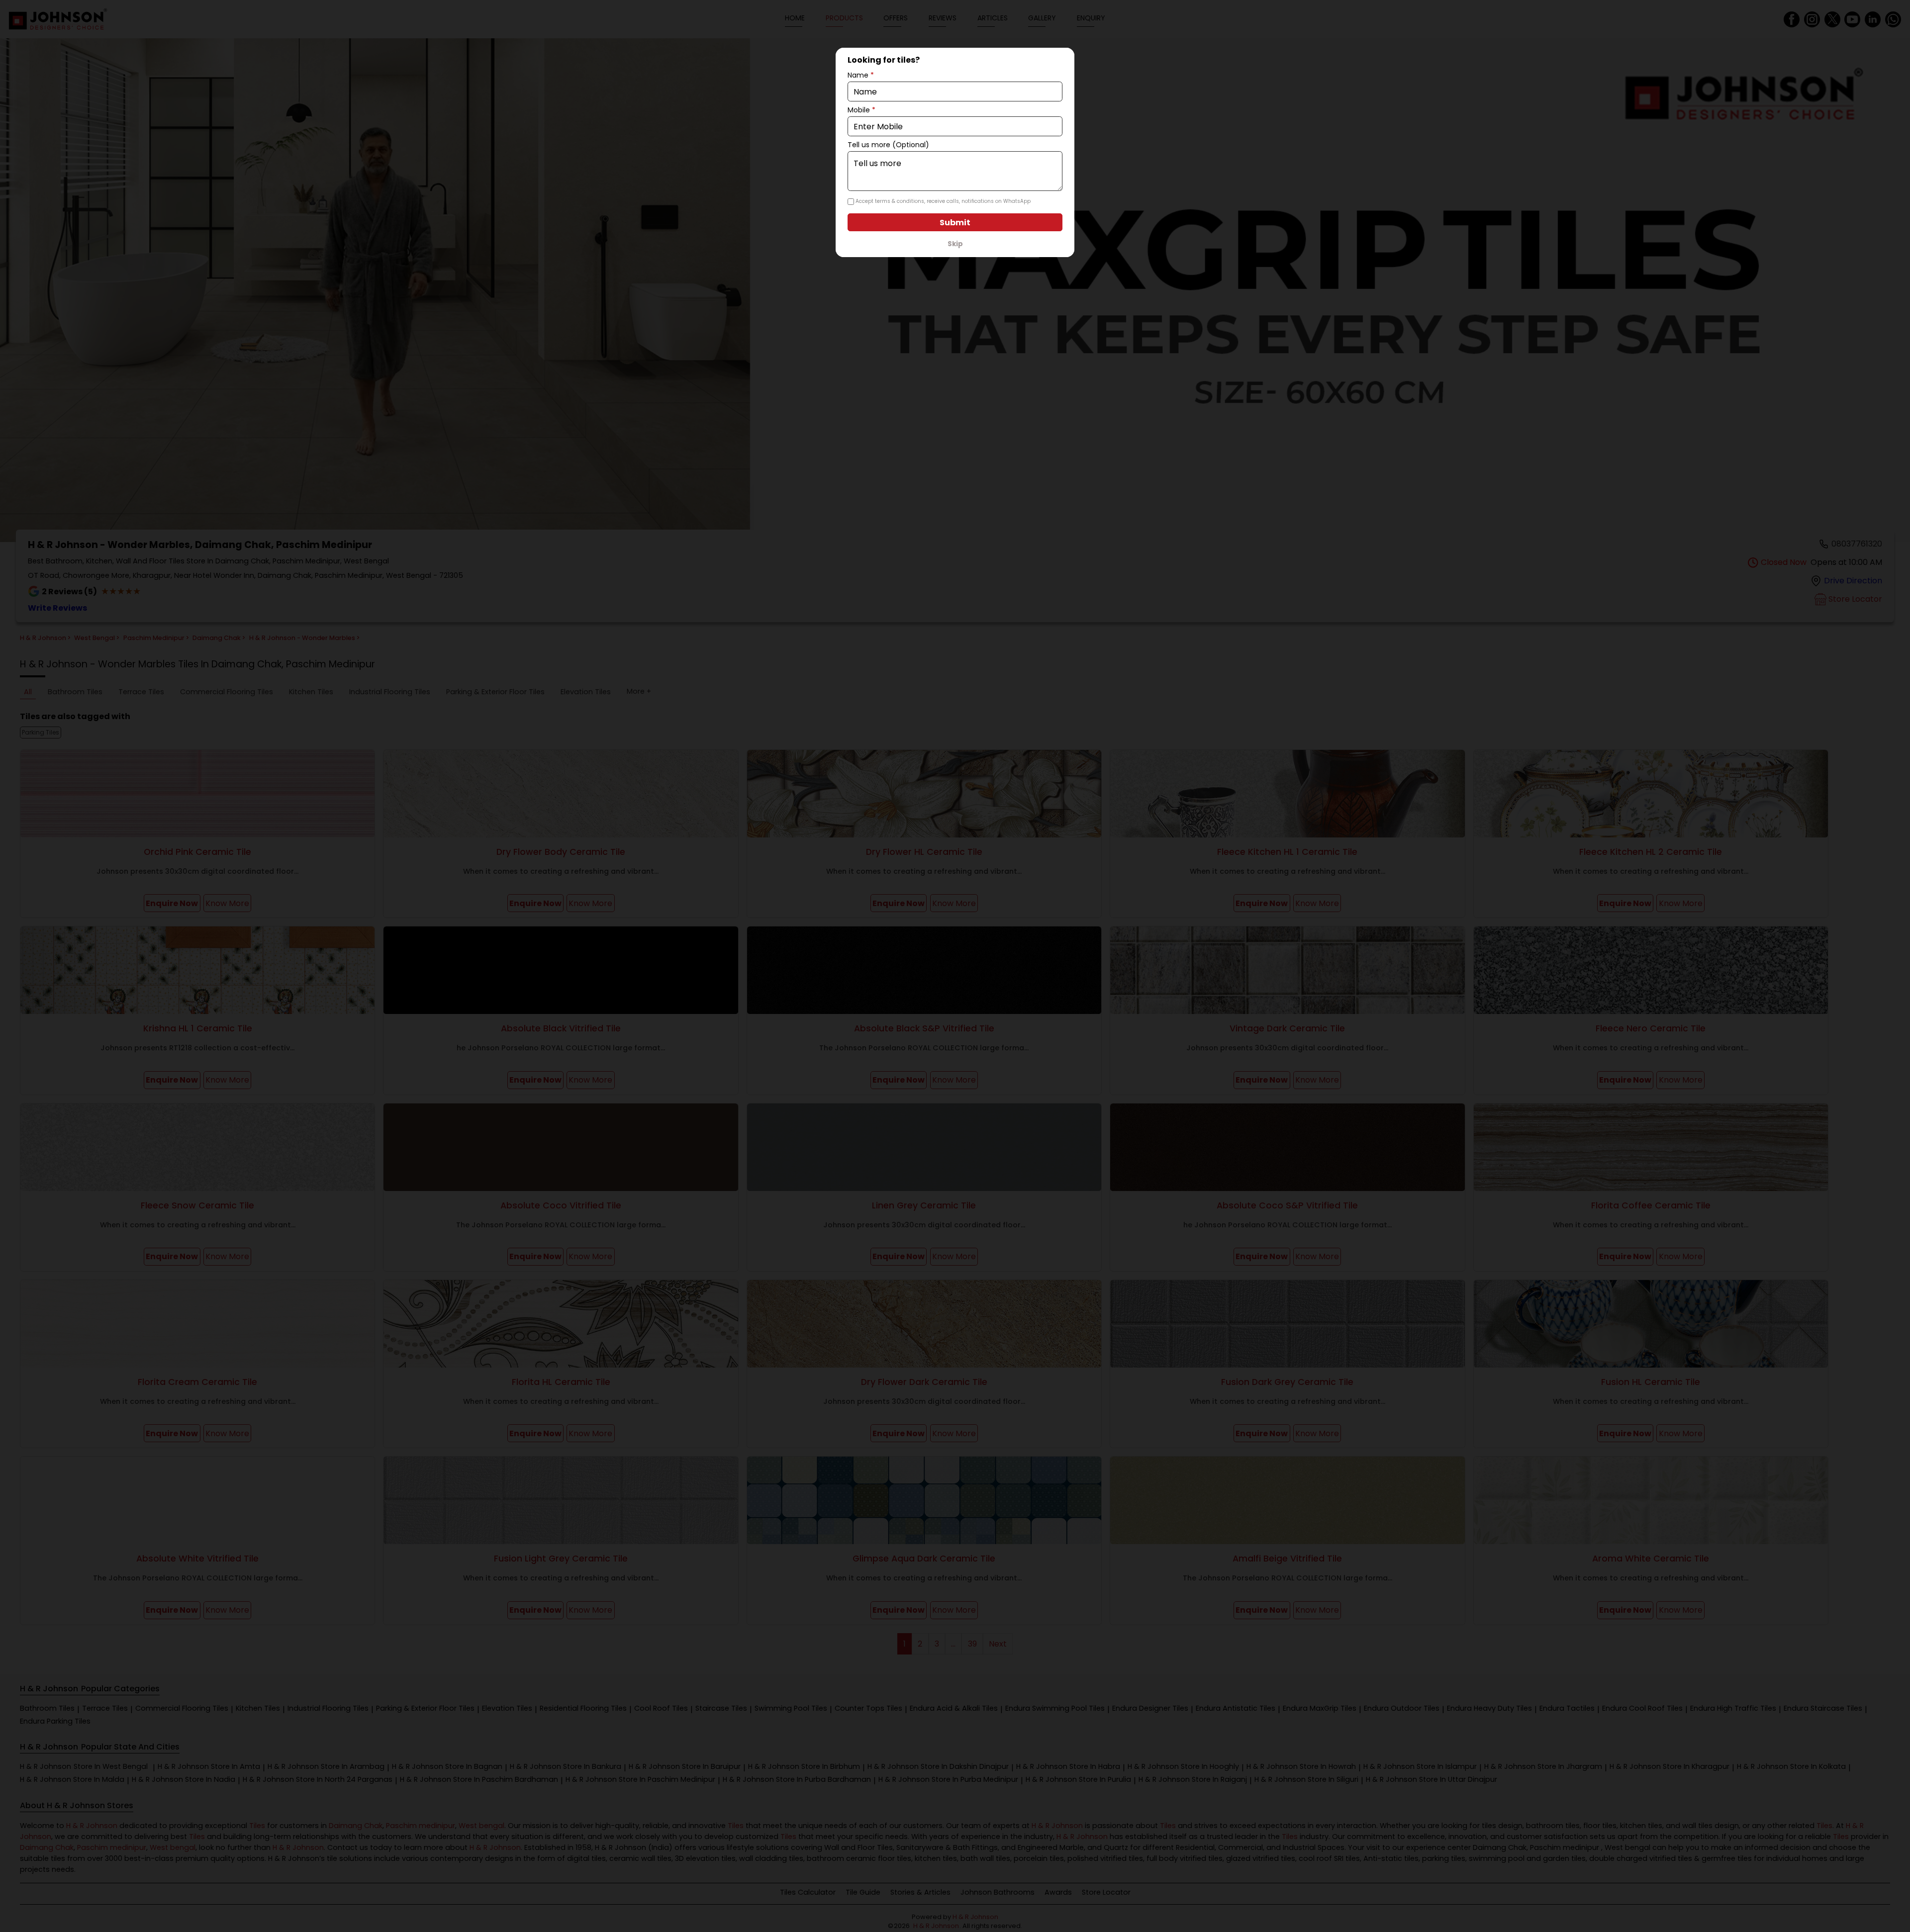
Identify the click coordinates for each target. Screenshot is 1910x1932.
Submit (955, 223)
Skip (955, 244)
